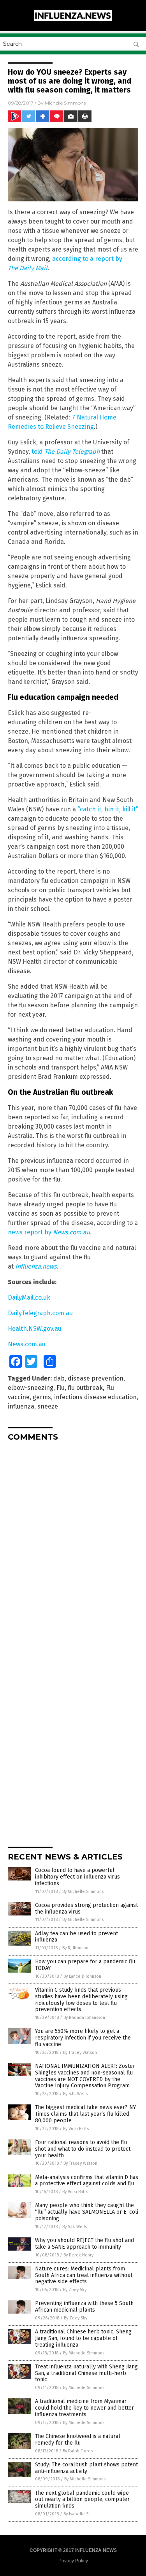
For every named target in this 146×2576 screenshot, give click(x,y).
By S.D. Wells (75, 2094)
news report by (30, 1232)
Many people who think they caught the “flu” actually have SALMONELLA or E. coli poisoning (87, 2212)
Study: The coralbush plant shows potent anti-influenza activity (86, 2468)
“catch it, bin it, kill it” (108, 809)
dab (59, 1378)
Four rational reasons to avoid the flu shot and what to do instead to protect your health (83, 2149)
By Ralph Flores (78, 2451)
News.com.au (27, 1344)
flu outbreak (85, 1388)
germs (42, 1397)
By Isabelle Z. (77, 2514)
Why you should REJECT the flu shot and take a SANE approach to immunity (84, 2244)
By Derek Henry (78, 2255)
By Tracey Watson (80, 2053)
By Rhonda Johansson (84, 2018)
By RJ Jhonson (75, 1948)
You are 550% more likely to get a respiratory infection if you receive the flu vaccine (83, 2038)
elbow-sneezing (31, 1388)
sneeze (48, 1406)
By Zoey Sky (75, 2290)
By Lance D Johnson (82, 1976)
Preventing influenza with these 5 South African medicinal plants (84, 2307)
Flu (61, 1388)
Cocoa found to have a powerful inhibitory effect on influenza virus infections (77, 1877)
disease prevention (96, 1378)
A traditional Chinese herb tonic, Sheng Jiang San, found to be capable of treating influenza (83, 2338)
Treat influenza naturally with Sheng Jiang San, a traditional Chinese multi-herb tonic (86, 2373)
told (66, 452)
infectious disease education (95, 1397)
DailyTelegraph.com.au (40, 1313)
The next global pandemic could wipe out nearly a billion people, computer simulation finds (82, 2500)
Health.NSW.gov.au (35, 1329)
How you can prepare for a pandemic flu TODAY (85, 1965)
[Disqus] (73, 1545)
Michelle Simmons (65, 103)
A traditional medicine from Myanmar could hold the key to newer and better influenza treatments (84, 2408)
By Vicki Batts (76, 2129)
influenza (21, 1406)
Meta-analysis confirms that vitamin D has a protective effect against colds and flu (87, 2181)
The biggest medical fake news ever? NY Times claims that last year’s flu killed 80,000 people (85, 2114)
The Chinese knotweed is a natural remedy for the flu (78, 2440)
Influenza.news (36, 1266)
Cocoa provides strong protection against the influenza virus (86, 1908)
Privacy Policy (73, 2561)
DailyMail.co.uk (29, 1298)
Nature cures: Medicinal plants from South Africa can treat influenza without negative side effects (84, 2275)
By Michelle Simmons (83, 1892)
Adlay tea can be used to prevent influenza (77, 1937)
